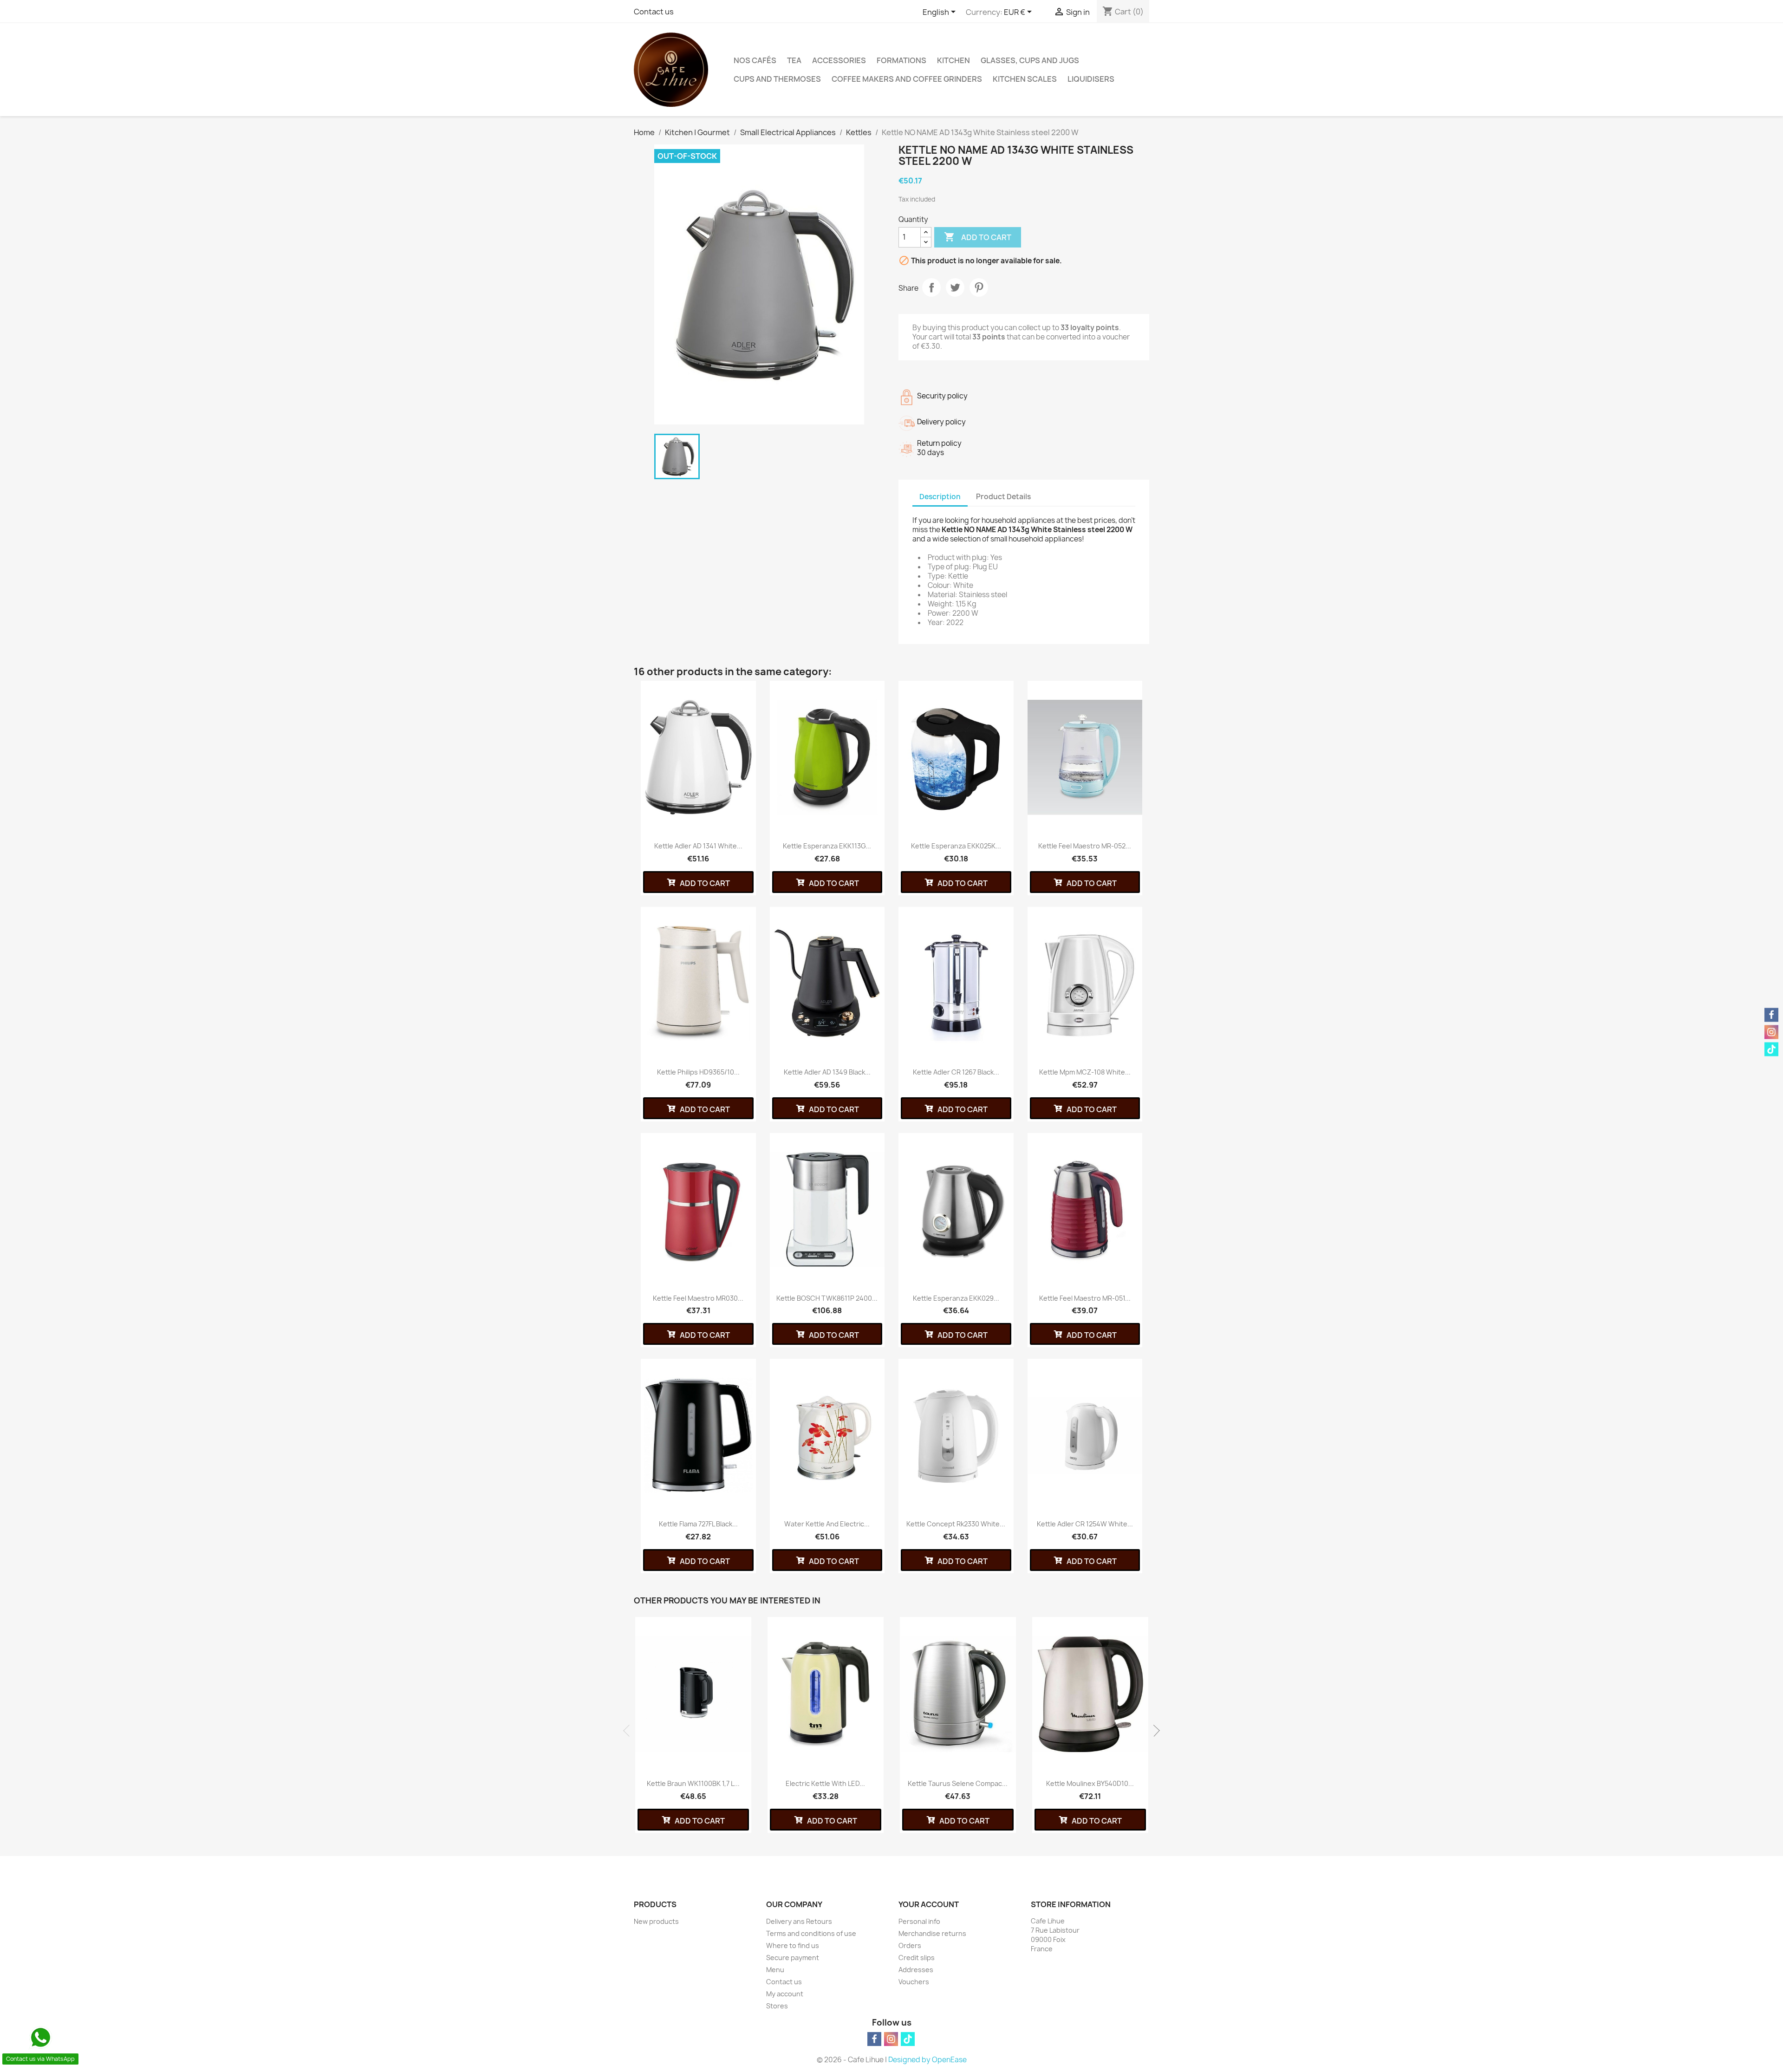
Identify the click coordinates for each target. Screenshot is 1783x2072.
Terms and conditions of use (811, 1933)
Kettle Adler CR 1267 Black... (956, 1072)
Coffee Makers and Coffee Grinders (907, 79)
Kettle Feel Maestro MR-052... (1085, 846)
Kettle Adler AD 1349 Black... (827, 1072)
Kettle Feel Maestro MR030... (698, 1298)
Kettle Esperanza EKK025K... (956, 846)
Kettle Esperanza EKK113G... (827, 846)
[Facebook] (874, 2039)
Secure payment (793, 1958)
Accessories (839, 60)
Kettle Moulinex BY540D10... (1090, 1783)
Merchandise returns (932, 1933)
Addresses (916, 1970)
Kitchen (953, 60)
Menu (775, 1970)
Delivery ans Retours (799, 1921)
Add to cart (978, 237)
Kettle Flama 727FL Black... (698, 1524)
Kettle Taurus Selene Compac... (958, 1783)
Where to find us (793, 1945)
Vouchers (914, 1982)
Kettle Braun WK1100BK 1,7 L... (693, 1783)
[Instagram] (891, 2039)
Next (1154, 1731)
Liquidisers (1091, 79)
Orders (910, 1945)
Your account (929, 1904)
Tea (794, 60)
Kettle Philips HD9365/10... (698, 1072)
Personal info (919, 1921)
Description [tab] (940, 497)
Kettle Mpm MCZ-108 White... (1085, 1072)
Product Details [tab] (1003, 497)
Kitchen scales (1025, 79)
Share (931, 287)
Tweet (955, 287)
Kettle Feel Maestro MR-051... (1085, 1298)
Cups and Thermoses (777, 79)
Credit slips (917, 1958)
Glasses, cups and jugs (1030, 60)
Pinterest (979, 287)
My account (785, 1994)
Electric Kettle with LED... (825, 1783)
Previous (629, 1731)
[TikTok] (908, 2039)
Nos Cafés (755, 60)
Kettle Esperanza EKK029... (956, 1298)
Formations (901, 60)
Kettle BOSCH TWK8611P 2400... (827, 1298)
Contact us (654, 12)
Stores (777, 2006)
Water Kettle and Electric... (827, 1524)
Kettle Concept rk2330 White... (956, 1524)
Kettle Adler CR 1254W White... (1085, 1524)
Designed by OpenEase (927, 2060)
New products (656, 1921)
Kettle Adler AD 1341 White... (698, 846)
